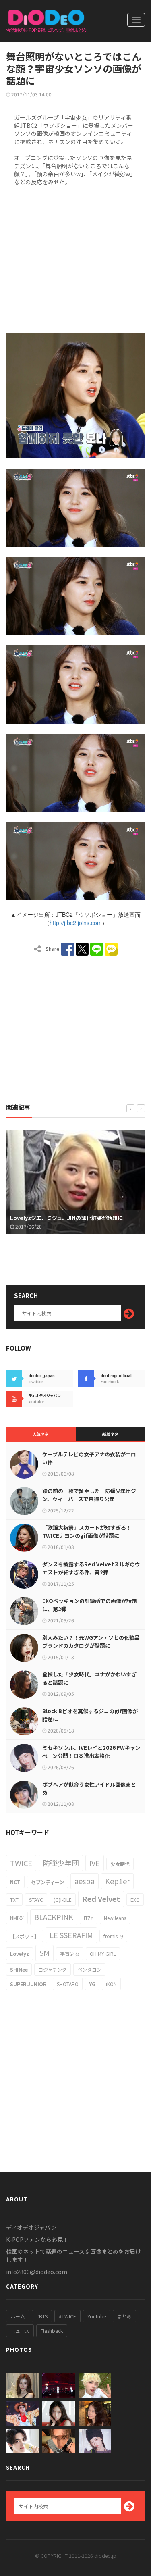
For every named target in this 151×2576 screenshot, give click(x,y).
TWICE (21, 1863)
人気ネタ (41, 1434)
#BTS (42, 2316)
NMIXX (17, 1918)
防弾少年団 (61, 1863)
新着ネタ (110, 1434)
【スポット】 (25, 1936)
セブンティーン (48, 1882)
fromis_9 (113, 1936)
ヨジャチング (53, 1969)
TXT (14, 1900)
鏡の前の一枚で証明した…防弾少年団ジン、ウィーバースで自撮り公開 (89, 1495)
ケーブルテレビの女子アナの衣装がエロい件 (89, 1458)
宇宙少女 (70, 1954)
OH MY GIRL (103, 1954)
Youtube (97, 2316)
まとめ (124, 2316)
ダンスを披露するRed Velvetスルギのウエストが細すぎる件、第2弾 (91, 1568)
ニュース (20, 2331)
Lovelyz (20, 1954)
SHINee (19, 1969)
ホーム (18, 2316)
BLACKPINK (54, 1917)
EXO (135, 1900)
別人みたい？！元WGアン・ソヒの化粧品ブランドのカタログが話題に (91, 1642)
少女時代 (120, 1864)
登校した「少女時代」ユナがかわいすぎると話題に (89, 1678)
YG (92, 1984)
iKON (111, 1984)
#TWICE (67, 2316)
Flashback (52, 2331)
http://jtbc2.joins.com (76, 923)
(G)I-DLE (63, 1900)
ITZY (89, 1918)
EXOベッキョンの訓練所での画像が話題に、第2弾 (90, 1605)
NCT (15, 1882)
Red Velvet (101, 1899)
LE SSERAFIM (71, 1935)
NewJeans (115, 1918)
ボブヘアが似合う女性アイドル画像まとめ (89, 1788)
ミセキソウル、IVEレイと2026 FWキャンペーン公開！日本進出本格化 (91, 1752)
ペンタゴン (89, 1969)
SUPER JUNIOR (28, 1984)
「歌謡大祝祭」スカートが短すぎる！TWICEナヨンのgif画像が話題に (87, 1532)
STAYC (36, 1900)
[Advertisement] (75, 258)
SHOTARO (68, 1984)
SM (44, 1953)
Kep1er (117, 1881)
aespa (85, 1881)
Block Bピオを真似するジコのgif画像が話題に (90, 1715)
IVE (95, 1863)
